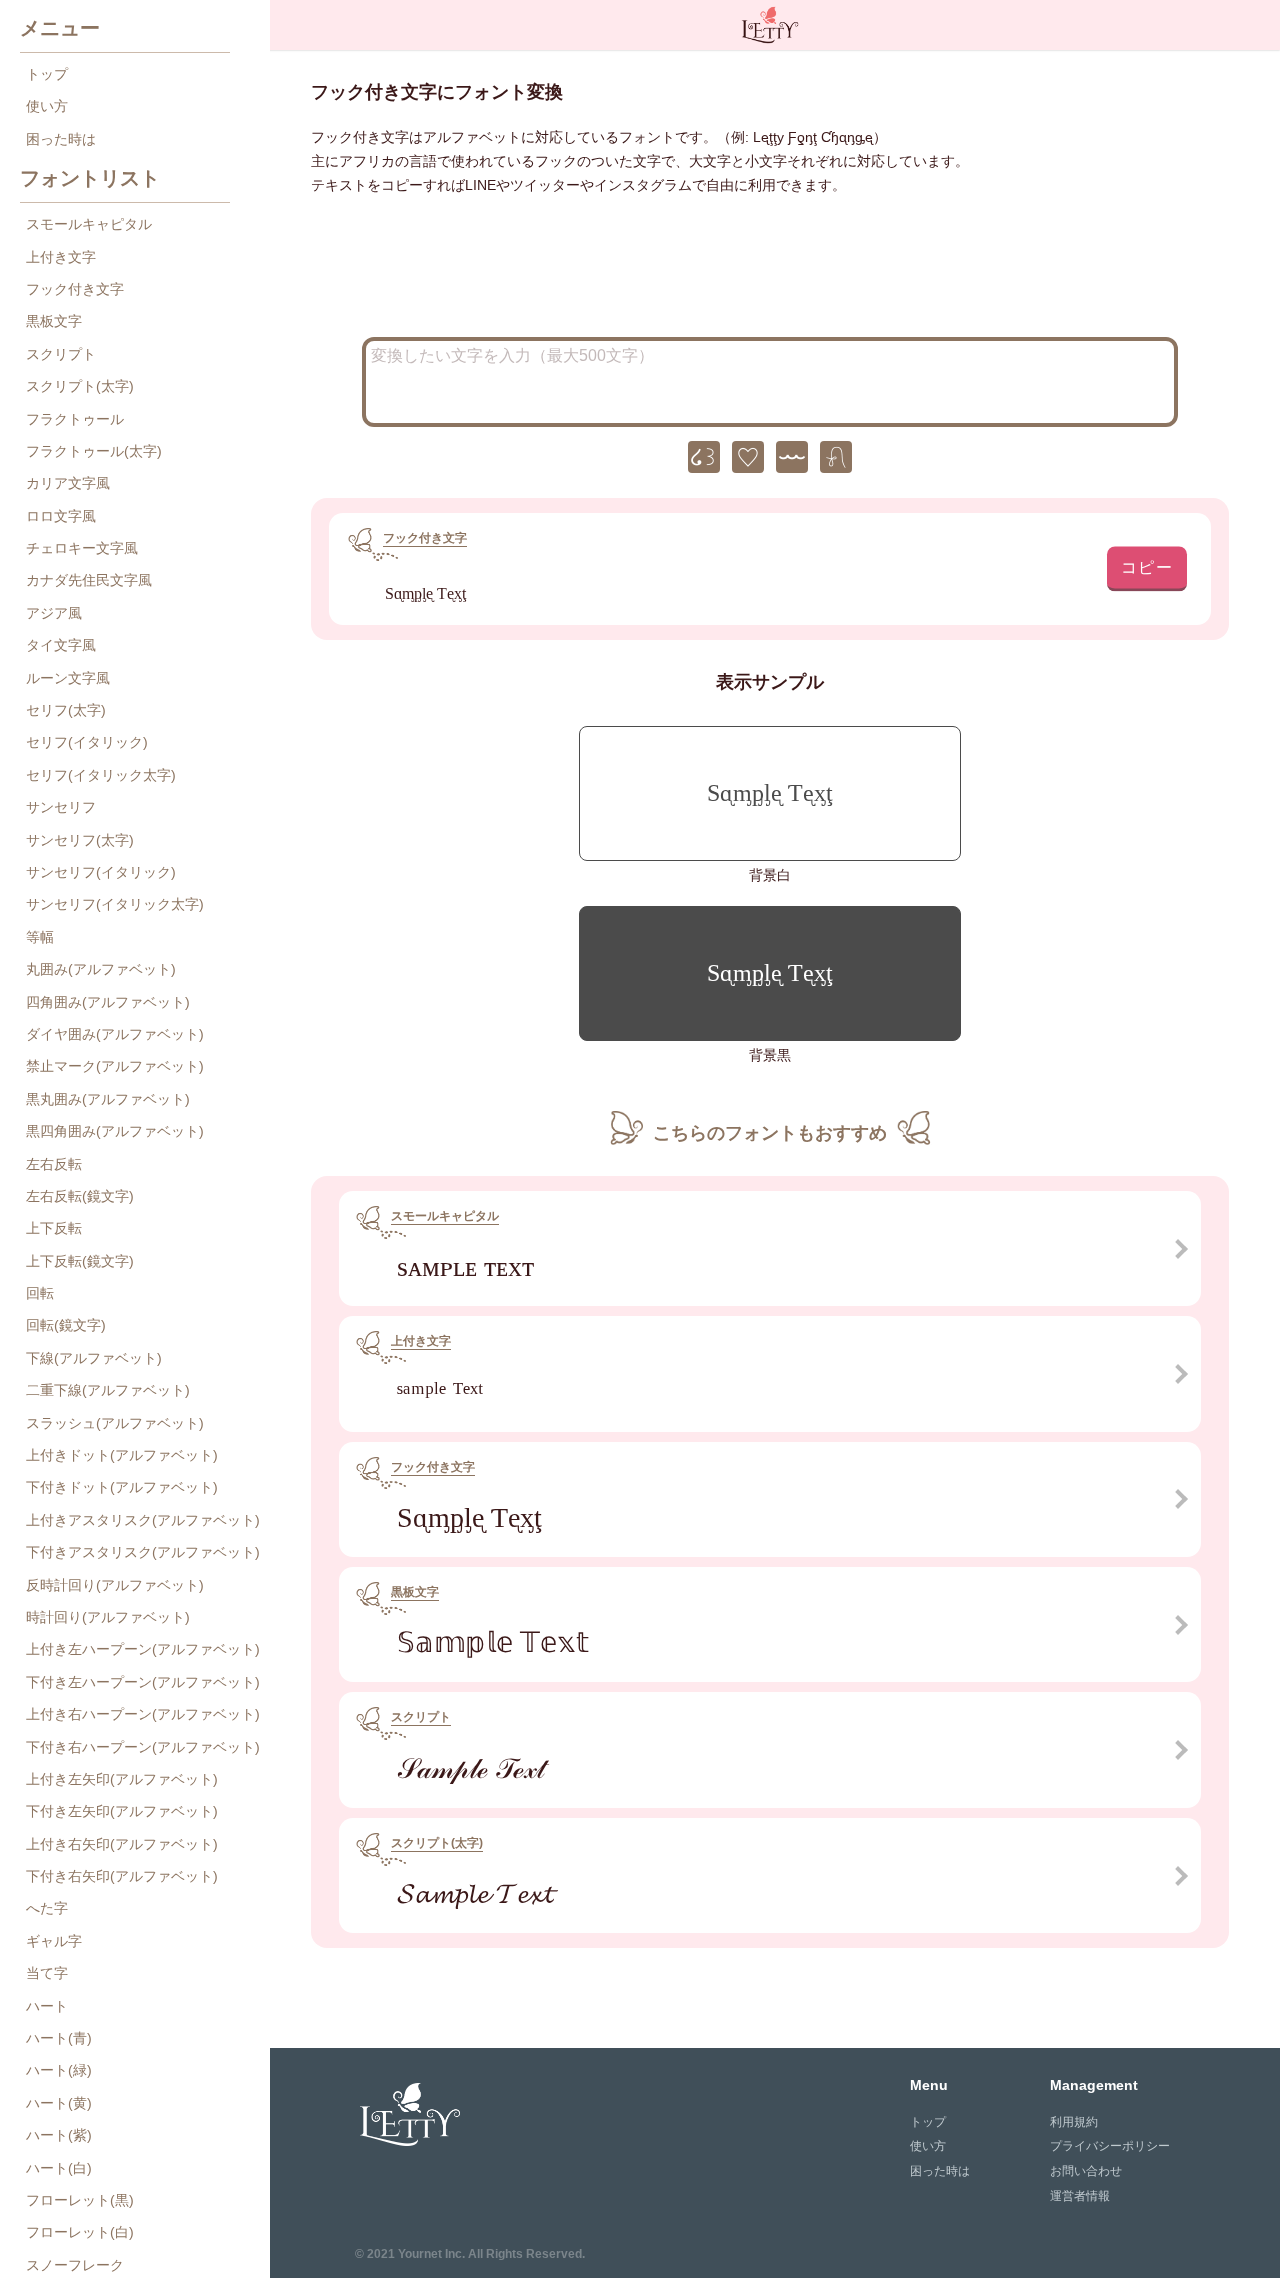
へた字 (47, 1908)
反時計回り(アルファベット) (115, 1585)
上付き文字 (61, 257)
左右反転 (54, 1164)
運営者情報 (1080, 2196)
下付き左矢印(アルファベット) (122, 1811)
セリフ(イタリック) (87, 742)
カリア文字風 (68, 483)
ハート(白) (59, 2168)
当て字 (47, 1973)
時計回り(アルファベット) (108, 1617)
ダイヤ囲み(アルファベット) (115, 1034)
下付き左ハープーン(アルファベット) (143, 1682)
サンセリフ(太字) (80, 840)
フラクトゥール (75, 419)
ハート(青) (59, 2038)
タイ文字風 (61, 645)
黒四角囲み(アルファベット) (115, 1131)
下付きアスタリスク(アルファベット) (143, 1552)
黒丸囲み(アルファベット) (108, 1099)
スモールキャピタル (89, 224)
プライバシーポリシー (1110, 2146)
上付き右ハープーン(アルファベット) (143, 1714)
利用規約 (1074, 2122)
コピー (1147, 566)
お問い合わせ (1086, 2171)
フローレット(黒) (80, 2200)
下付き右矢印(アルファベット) (122, 1876)
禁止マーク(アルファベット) (115, 1066)
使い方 (47, 106)
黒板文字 (54, 321)
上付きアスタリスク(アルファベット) (143, 1520)
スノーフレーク (75, 2265)
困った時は (61, 139)
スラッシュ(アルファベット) (115, 1423)
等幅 (40, 937)
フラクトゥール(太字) (94, 451)
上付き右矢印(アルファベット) (122, 1844)
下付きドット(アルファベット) (122, 1487)
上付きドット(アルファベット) (122, 1455)
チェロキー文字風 (82, 548)
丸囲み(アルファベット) (101, 969)
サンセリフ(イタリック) (101, 872)
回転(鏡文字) (66, 1325)
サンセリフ (61, 807)
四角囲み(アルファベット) (108, 1002)
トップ (47, 74)
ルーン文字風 (68, 678)
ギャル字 (54, 1941)
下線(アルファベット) (94, 1358)
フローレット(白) (80, 2232)
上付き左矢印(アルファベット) (122, 1779)
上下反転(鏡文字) (80, 1261)
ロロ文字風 (61, 516)
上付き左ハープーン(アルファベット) (143, 1649)
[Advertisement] (770, 272)
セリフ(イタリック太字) (101, 775)
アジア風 (54, 613)
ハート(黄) (59, 2103)
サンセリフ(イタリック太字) (115, 904)
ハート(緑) (59, 2070)
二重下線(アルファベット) (108, 1390)
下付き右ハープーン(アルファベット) (143, 1747)
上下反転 (54, 1228)
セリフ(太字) (66, 710)
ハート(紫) (59, 2135)
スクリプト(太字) (80, 386)
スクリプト (61, 354)
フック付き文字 (75, 289)
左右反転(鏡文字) (80, 1196)
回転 (40, 1293)
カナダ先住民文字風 (89, 580)
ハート (47, 2006)
